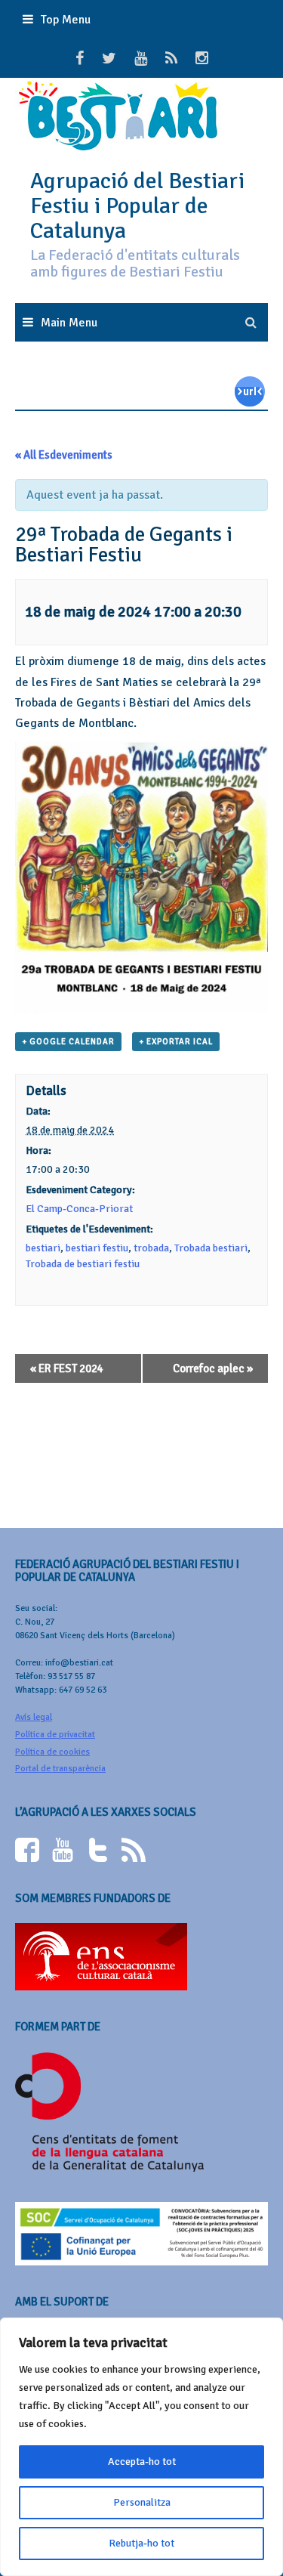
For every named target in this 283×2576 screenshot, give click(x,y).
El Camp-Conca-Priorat (79, 1209)
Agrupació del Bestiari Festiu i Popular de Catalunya (137, 206)
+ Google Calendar (68, 1042)
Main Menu (69, 323)
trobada (151, 1248)
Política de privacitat (55, 1735)
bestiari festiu (97, 1248)
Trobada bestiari (211, 1248)
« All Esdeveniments (64, 455)
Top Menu (66, 20)
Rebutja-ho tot (141, 2543)
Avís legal (34, 1717)
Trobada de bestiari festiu (83, 1264)
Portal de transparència (60, 1769)
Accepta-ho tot (142, 2462)
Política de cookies (52, 1752)
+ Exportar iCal (176, 1042)
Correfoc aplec (213, 1368)
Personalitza (142, 2502)
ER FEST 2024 (67, 1368)
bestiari (43, 1248)
